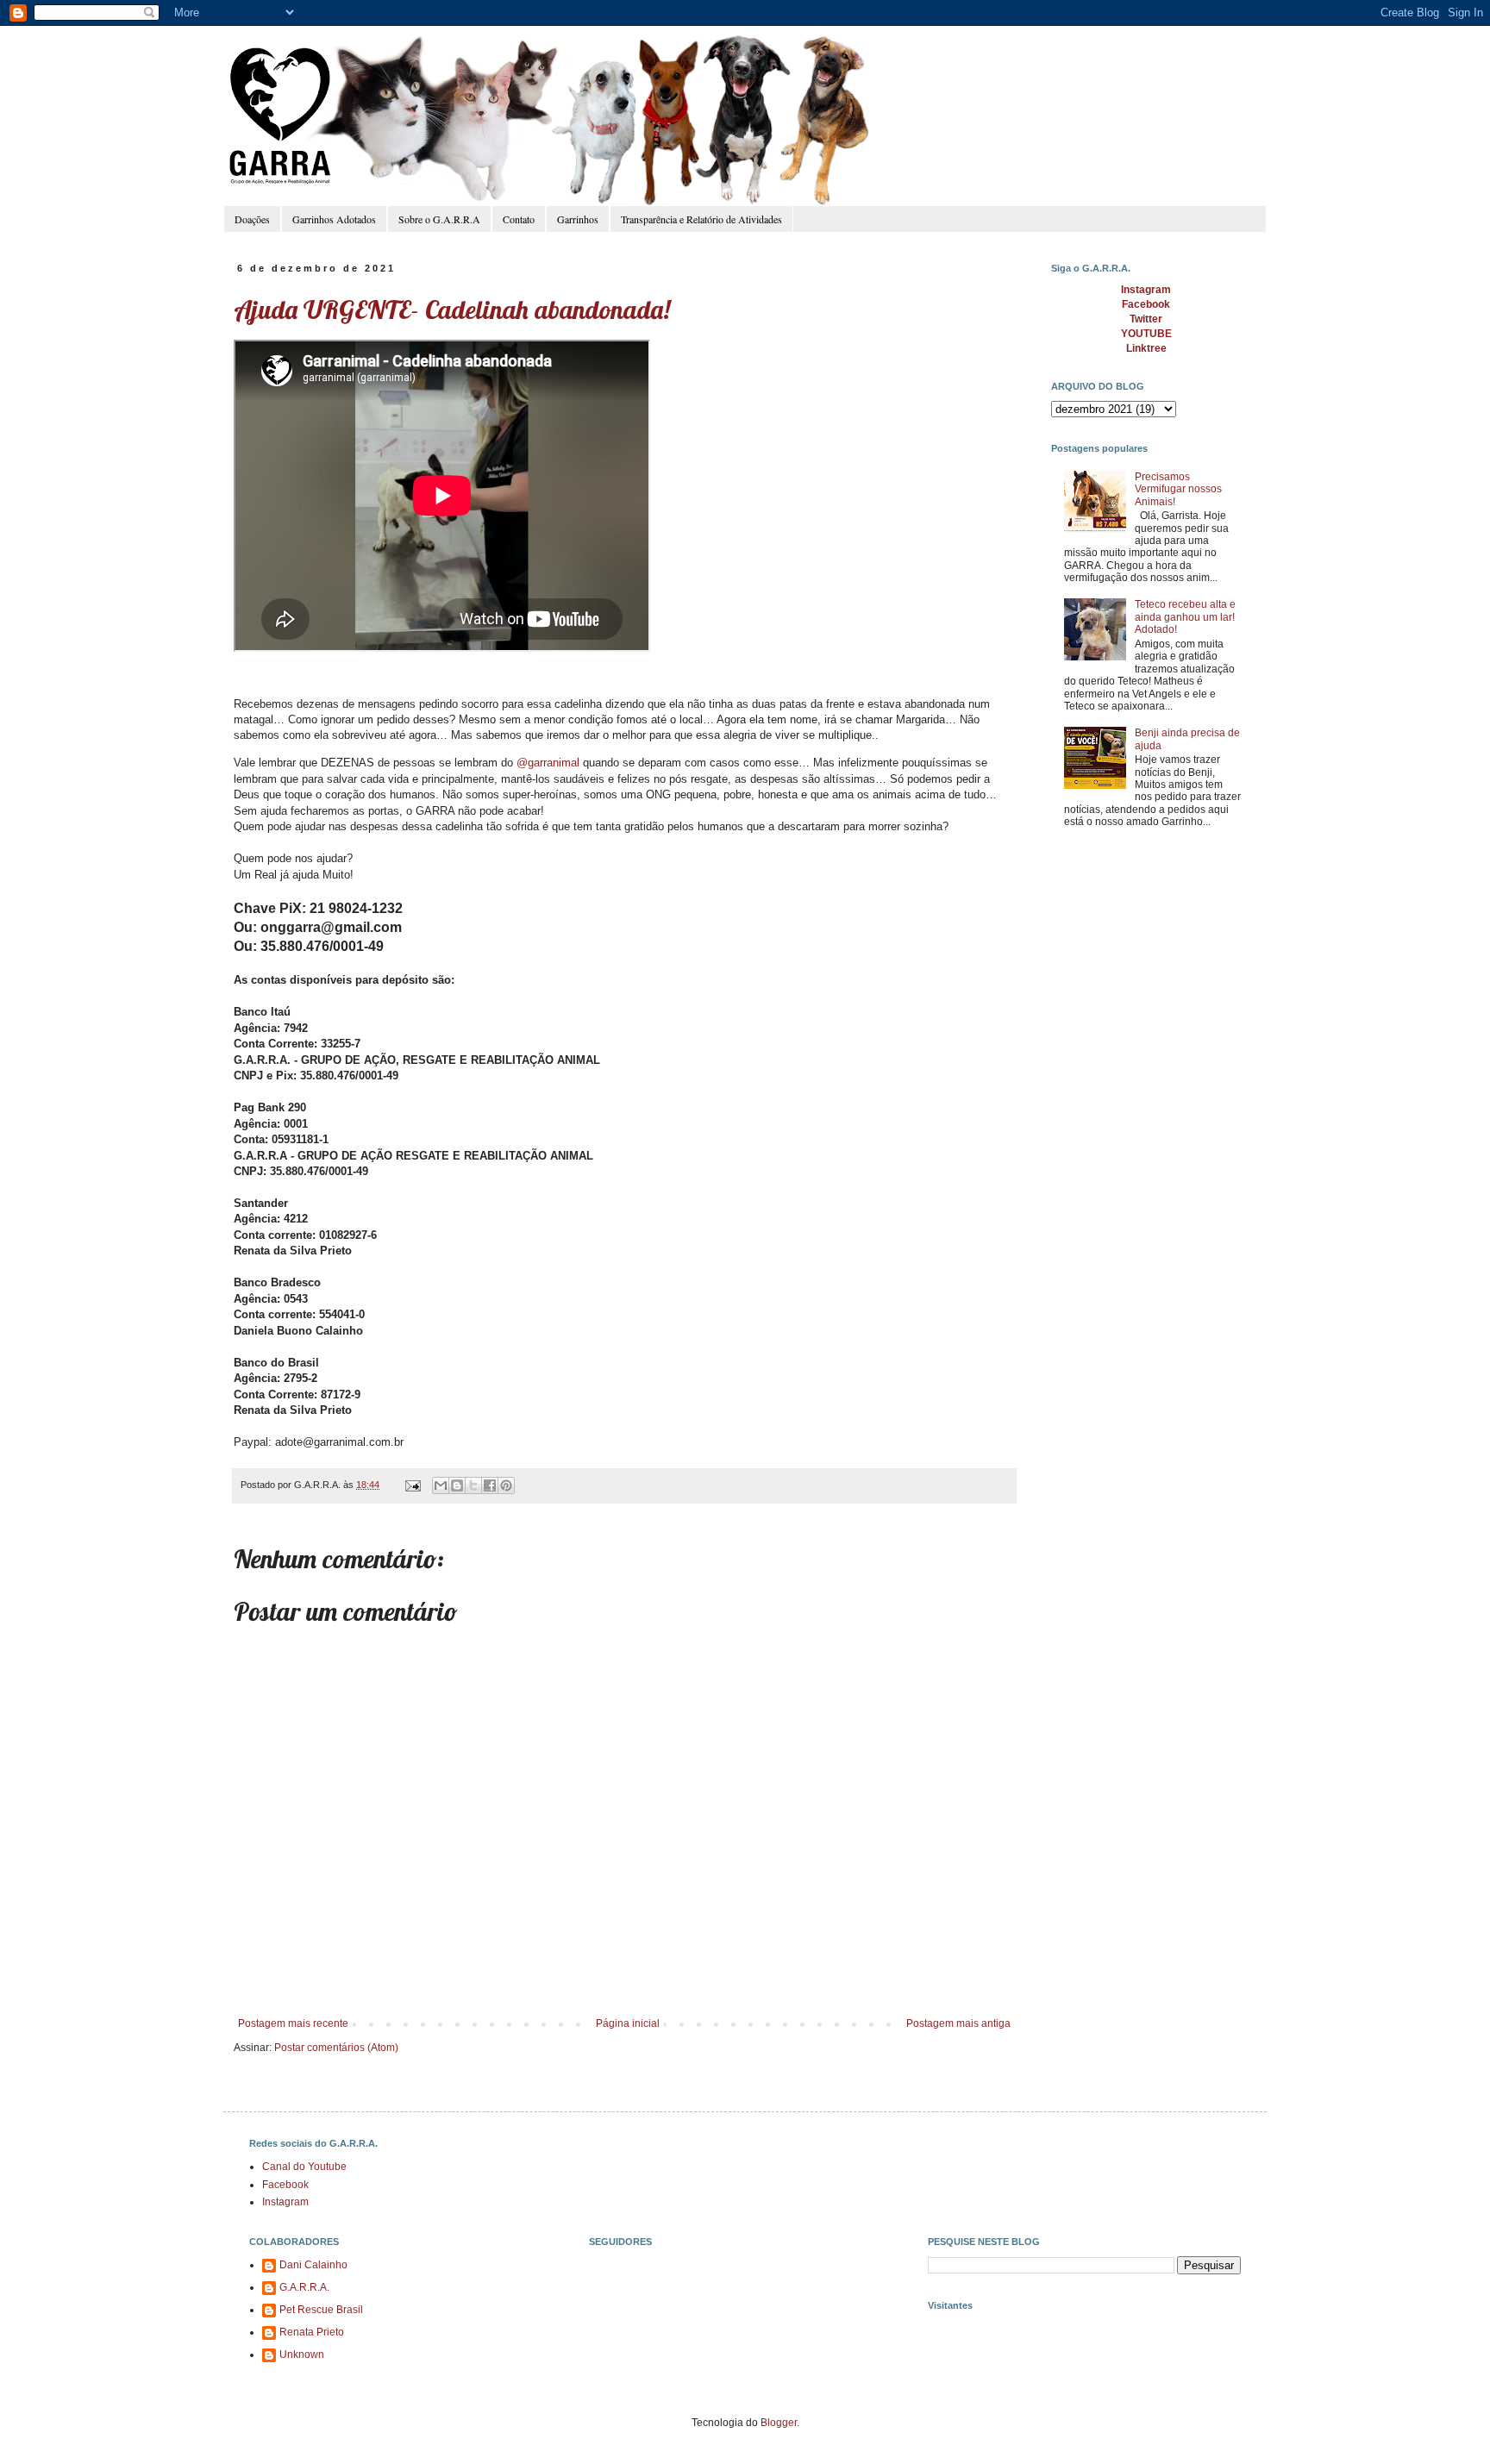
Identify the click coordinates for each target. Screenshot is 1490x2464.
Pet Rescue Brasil (321, 2310)
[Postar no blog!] (457, 1485)
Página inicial (628, 2023)
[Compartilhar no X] (473, 1485)
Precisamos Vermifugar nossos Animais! (1178, 489)
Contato (519, 219)
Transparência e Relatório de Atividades (701, 219)
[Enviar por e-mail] (441, 1485)
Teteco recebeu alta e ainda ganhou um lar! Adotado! (1185, 617)
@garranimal (548, 763)
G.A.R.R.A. (304, 2287)
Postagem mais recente (293, 2023)
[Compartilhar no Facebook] (490, 1485)
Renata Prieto (312, 2332)
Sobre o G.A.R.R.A (439, 219)
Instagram (285, 2202)
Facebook (285, 2185)
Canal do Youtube (304, 2167)
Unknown (302, 2355)
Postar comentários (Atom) (336, 2048)
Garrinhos (578, 219)
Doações (252, 219)
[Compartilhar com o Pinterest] (506, 1485)
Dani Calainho (313, 2265)
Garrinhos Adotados (334, 219)
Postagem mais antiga (958, 2023)
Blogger (779, 2423)
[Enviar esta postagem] (412, 1485)
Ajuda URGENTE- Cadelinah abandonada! (452, 310)
